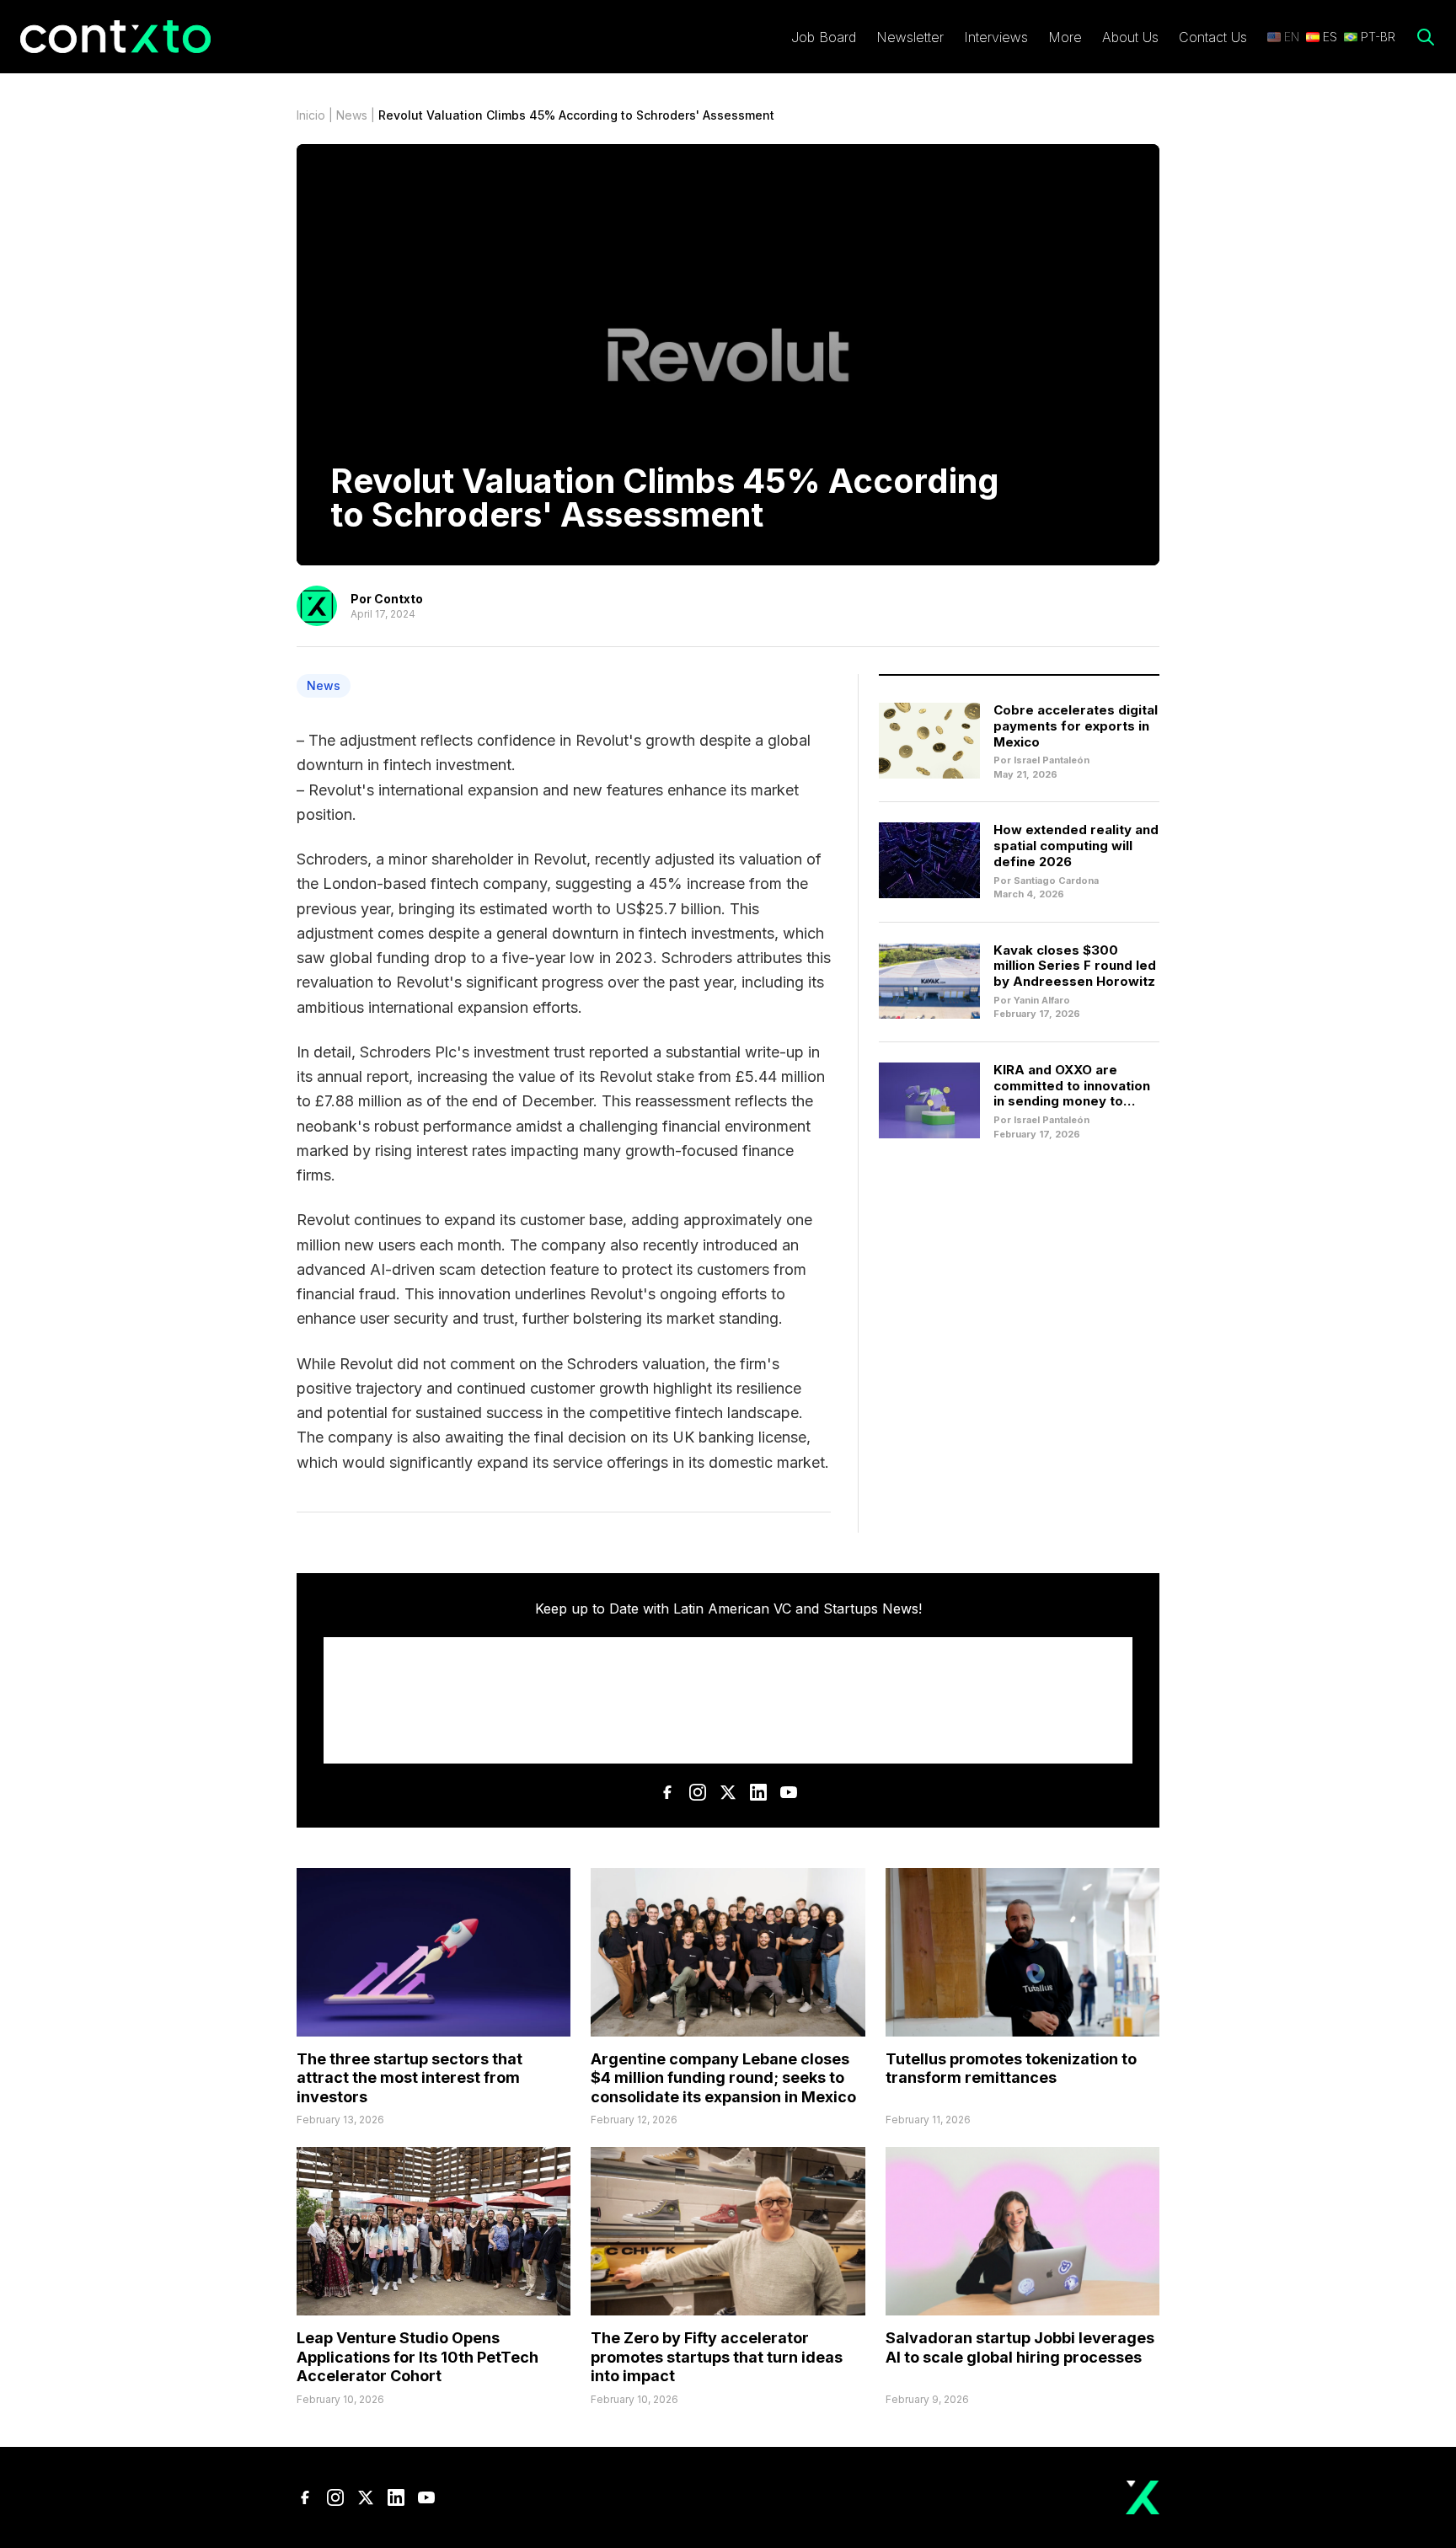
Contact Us (1213, 37)
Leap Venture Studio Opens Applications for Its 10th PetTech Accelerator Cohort (418, 2357)
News (352, 115)
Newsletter (910, 37)
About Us (1130, 37)
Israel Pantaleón (1052, 760)
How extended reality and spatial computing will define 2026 (1076, 846)
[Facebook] (667, 1792)
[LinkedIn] (758, 1792)
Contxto (399, 599)
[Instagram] (698, 1792)
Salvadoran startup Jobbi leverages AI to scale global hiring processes (1020, 2347)
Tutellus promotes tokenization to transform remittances (1011, 2069)
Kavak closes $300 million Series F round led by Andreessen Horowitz (1075, 966)
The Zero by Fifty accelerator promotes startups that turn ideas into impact (717, 2357)
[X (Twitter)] (728, 1792)
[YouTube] (789, 1792)
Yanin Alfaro (1042, 1000)
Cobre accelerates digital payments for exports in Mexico (1076, 726)
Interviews (996, 37)
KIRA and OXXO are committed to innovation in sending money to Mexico (1072, 1093)
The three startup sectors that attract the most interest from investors (409, 2078)
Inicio (311, 115)
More (1065, 37)
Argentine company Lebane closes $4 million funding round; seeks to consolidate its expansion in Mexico (723, 2078)
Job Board (824, 37)
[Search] (1426, 37)
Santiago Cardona (1056, 881)
